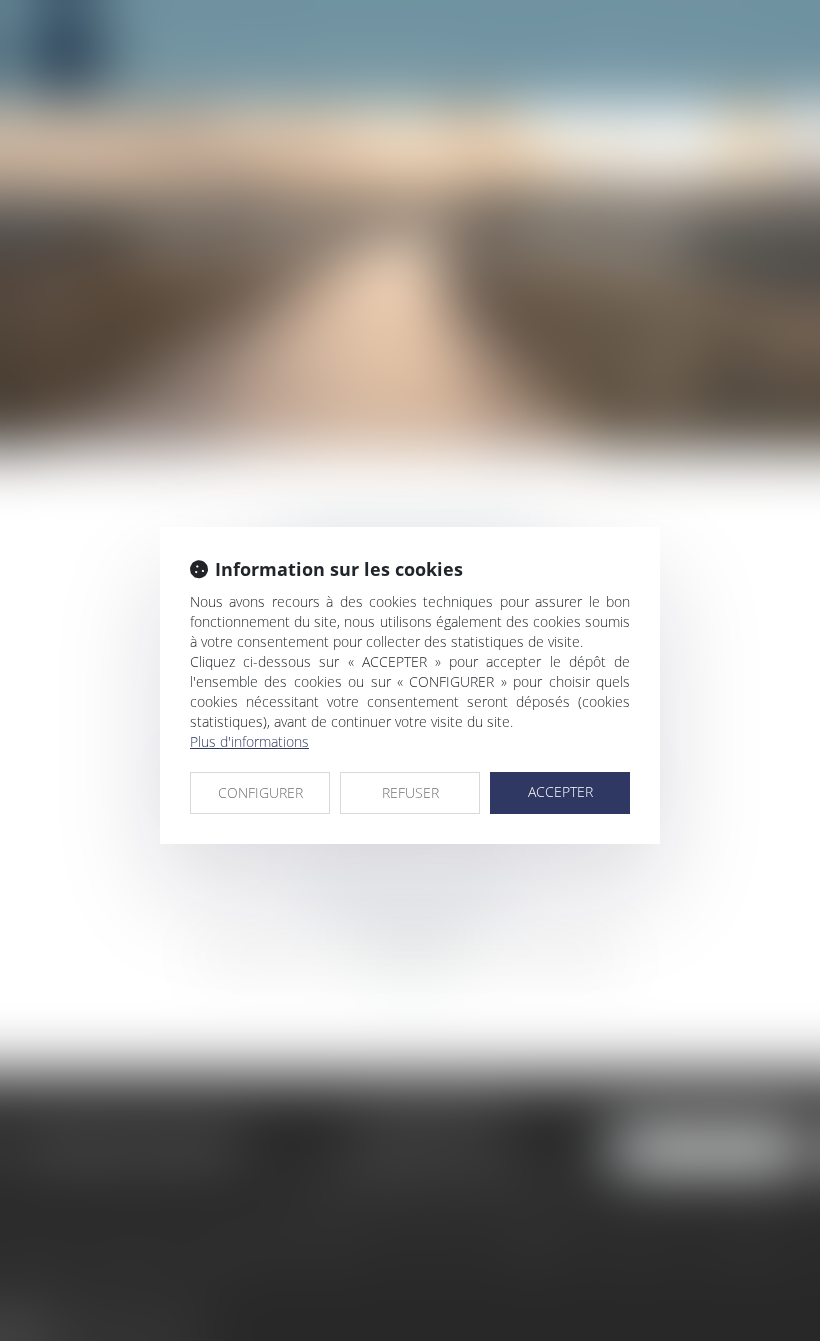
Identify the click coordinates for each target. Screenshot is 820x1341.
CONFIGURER (260, 792)
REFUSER (410, 792)
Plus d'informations (249, 741)
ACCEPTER (560, 791)
